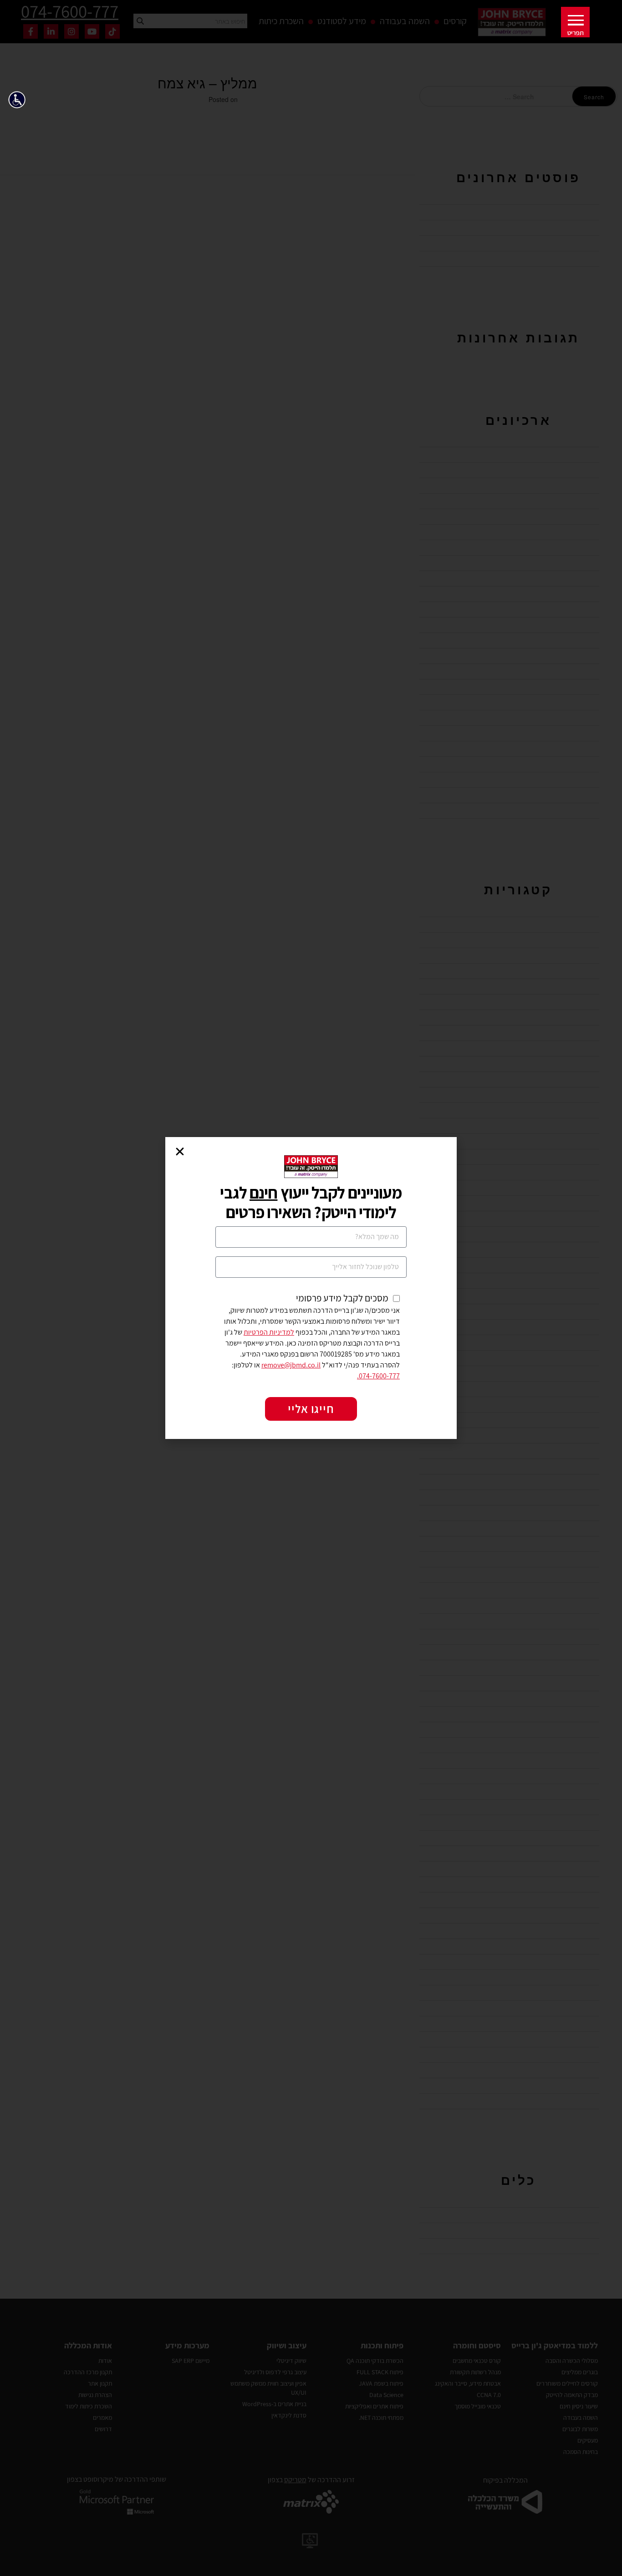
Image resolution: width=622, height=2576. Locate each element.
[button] (20, 102)
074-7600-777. (378, 1376)
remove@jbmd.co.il (291, 1365)
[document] (311, 1288)
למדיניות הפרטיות (269, 1332)
